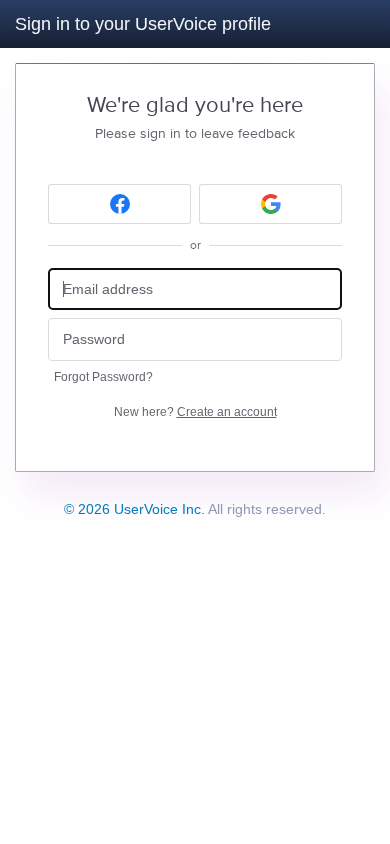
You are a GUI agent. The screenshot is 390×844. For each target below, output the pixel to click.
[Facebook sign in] (119, 204)
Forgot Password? (103, 377)
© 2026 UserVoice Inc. (134, 509)
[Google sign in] (270, 204)
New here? (195, 412)
